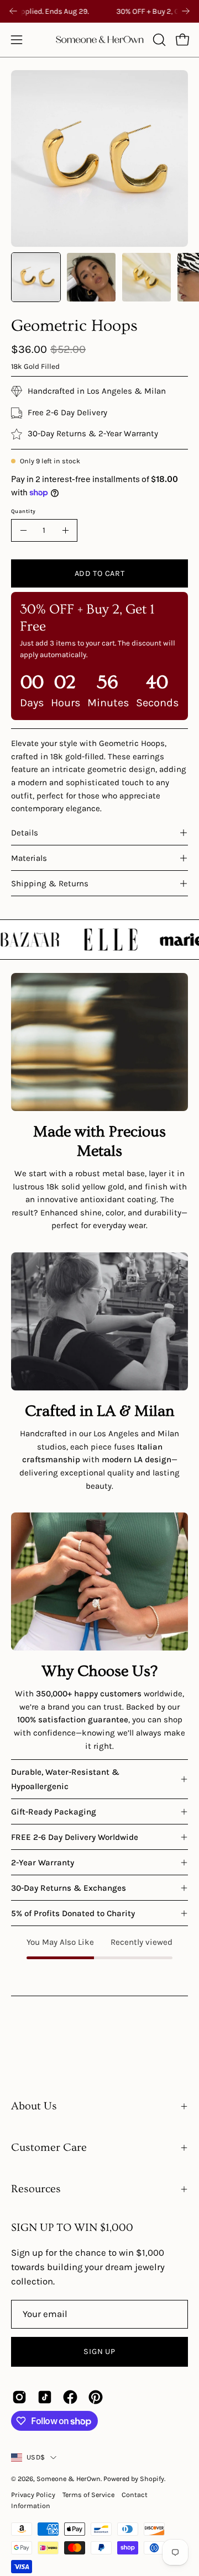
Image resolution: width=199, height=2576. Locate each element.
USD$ (36, 2457)
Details (25, 833)
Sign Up (99, 2352)
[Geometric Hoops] (36, 277)
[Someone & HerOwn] (100, 40)
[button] (158, 40)
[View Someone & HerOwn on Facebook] (70, 2397)
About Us (34, 2106)
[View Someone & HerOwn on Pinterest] (96, 2397)
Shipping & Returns (50, 884)
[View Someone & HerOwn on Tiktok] (45, 2397)
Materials (29, 858)
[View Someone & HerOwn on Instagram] (19, 2397)
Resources (36, 2189)
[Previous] (13, 11)
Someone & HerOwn (69, 2479)
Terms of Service (88, 2495)
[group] (99, 11)
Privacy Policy (33, 2495)
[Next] (186, 11)
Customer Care (49, 2147)
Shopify (152, 2479)
